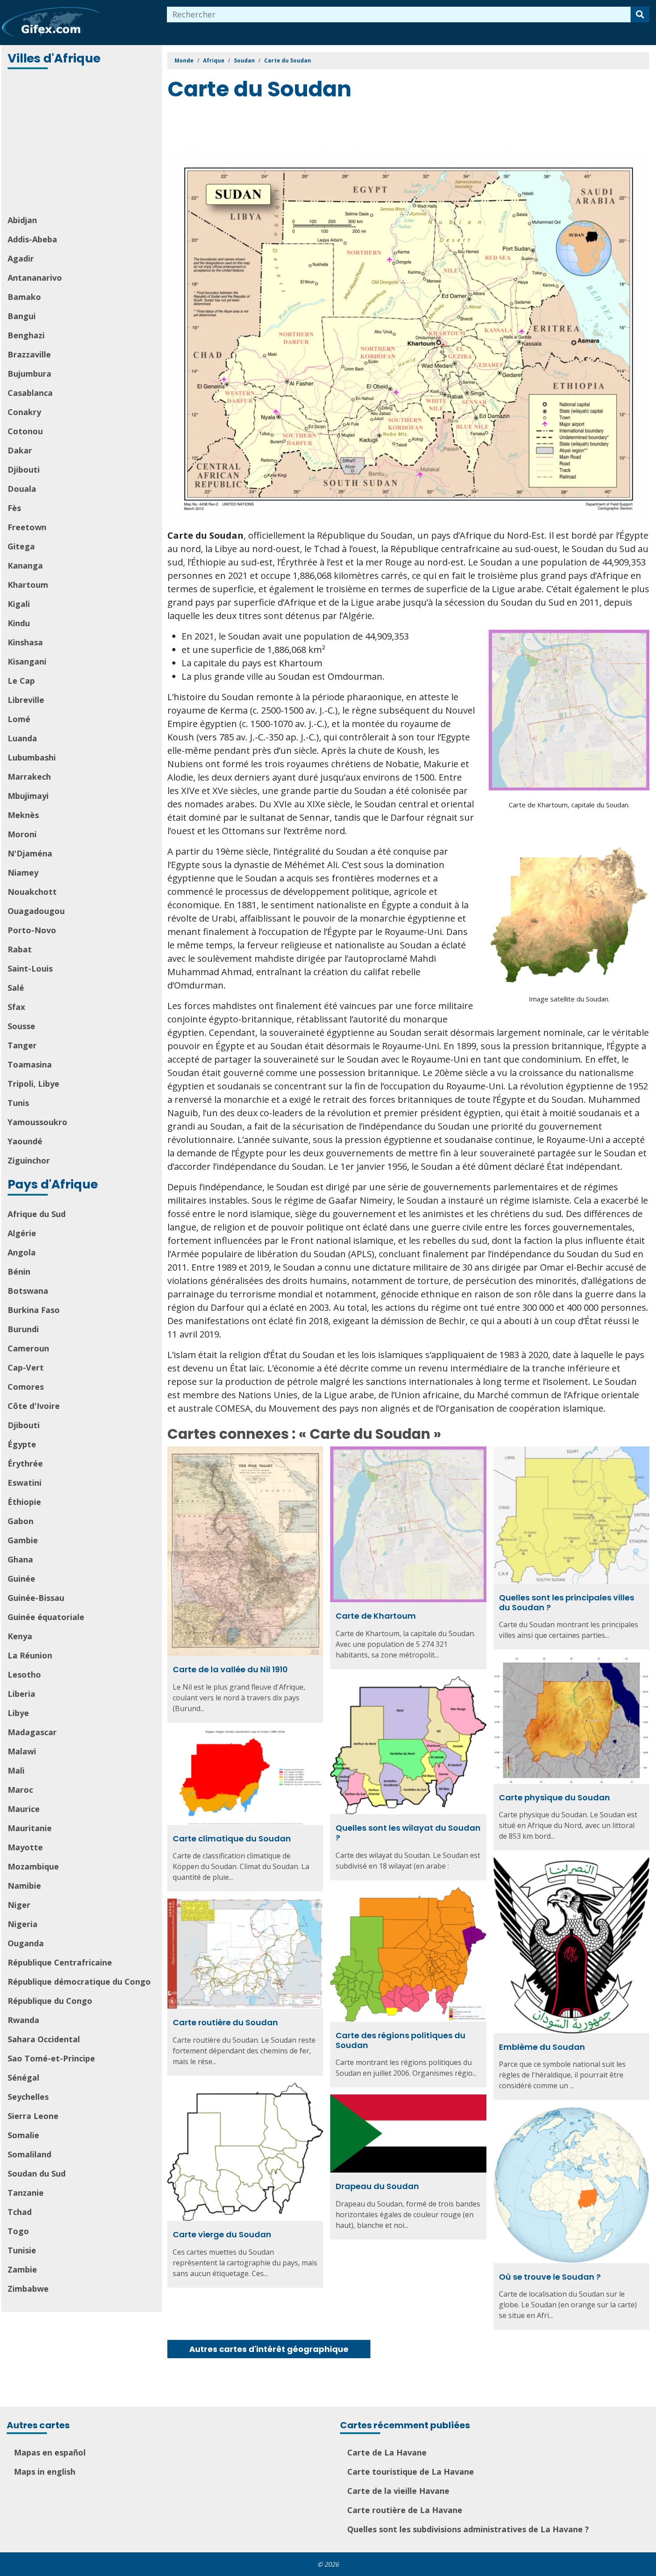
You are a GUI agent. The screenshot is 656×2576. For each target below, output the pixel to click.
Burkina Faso (34, 1310)
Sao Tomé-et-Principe (51, 2058)
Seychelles (28, 2097)
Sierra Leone (33, 2116)
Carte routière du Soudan (225, 2022)
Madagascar (32, 1732)
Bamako (24, 297)
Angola (22, 1252)
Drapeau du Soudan (377, 2186)
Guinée (21, 1579)
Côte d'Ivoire (34, 1406)
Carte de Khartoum (376, 1616)
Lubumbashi (32, 757)
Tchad (20, 2212)
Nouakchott (32, 892)
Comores (26, 1387)
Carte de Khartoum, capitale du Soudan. (569, 805)
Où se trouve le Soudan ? (550, 2277)
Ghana (20, 1559)
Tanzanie (26, 2193)
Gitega (21, 546)
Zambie (22, 2269)
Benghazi (26, 335)
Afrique (214, 60)
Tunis (18, 1103)
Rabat (20, 949)
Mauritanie (30, 1828)
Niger (19, 1905)
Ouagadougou (36, 911)
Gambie (23, 1540)
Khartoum (28, 585)
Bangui (22, 316)
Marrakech (29, 777)
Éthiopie (24, 1502)
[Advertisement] (83, 143)
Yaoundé (25, 1141)
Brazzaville (29, 354)
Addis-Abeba (32, 239)
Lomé (19, 719)
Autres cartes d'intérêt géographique (269, 2349)
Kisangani (27, 661)
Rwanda (23, 2020)
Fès (14, 508)
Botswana (28, 1291)
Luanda (22, 738)
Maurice (24, 1809)
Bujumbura (29, 374)
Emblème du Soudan (542, 2047)
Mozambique (33, 1866)
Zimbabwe (28, 2289)
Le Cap (21, 681)
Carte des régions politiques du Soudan (401, 2040)
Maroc (20, 1790)
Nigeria (23, 1924)
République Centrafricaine (60, 1962)
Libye (18, 1713)
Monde (184, 60)
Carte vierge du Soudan (222, 2234)
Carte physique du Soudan (554, 1797)
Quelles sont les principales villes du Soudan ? (567, 1602)
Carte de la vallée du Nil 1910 (230, 1669)
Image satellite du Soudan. (569, 999)
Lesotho (24, 1674)
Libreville (26, 700)
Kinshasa (25, 642)
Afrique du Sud (37, 1214)
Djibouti (24, 469)
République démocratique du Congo (79, 1982)
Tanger (22, 1045)
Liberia (21, 1694)
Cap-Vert (26, 1367)
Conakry (24, 412)
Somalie (23, 2135)
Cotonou (25, 431)
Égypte (22, 1444)
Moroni (22, 834)
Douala (22, 489)
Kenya (20, 1636)
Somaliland (29, 2154)
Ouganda (26, 1943)
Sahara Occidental (44, 2039)
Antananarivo (35, 278)
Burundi (23, 1329)
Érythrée (25, 1463)
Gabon (21, 1521)
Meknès (23, 815)
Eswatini (25, 1483)
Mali (16, 1770)
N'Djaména (30, 853)
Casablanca (30, 393)
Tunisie (22, 2250)
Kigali (19, 604)
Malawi (22, 1751)
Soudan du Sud (37, 2173)
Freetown (27, 527)
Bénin (19, 1271)
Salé (16, 988)
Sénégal (23, 2077)
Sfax (16, 1007)
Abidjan (22, 220)
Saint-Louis (30, 968)
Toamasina (30, 1064)
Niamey (23, 873)
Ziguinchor (29, 1160)
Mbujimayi (28, 796)
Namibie (24, 1886)
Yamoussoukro (37, 1122)
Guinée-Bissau (36, 1598)
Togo (18, 2231)
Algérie (22, 1233)
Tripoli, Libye (33, 1084)
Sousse (21, 1026)
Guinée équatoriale (46, 1617)
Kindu (19, 623)
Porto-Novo (32, 930)
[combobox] (399, 15)
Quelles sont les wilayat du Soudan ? (408, 1833)
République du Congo (50, 2001)
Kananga (25, 565)
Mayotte (25, 1847)
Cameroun (28, 1348)
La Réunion (30, 1655)
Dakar (20, 450)
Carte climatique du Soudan (232, 1839)
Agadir (21, 258)
